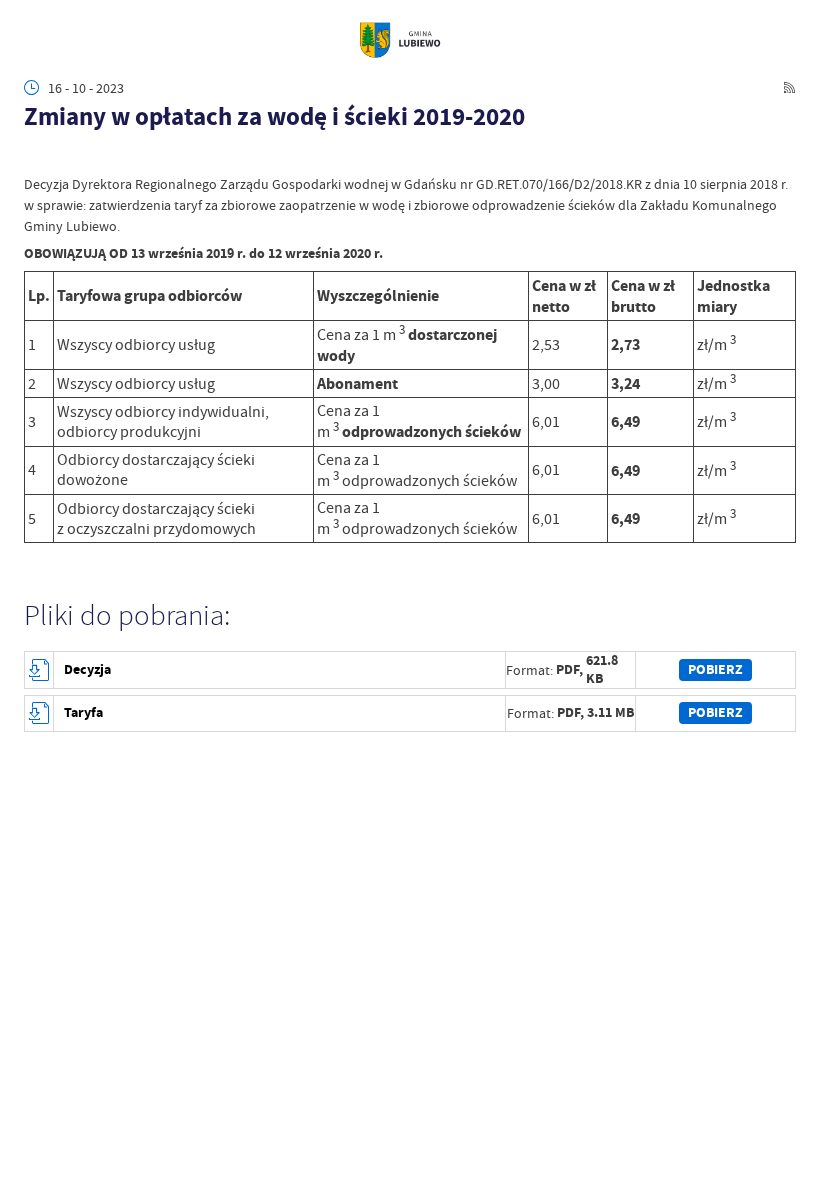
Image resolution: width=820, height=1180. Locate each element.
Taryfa (83, 712)
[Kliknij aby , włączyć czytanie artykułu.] (34, 155)
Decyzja (87, 669)
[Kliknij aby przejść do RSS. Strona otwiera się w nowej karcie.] (789, 87)
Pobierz (715, 669)
